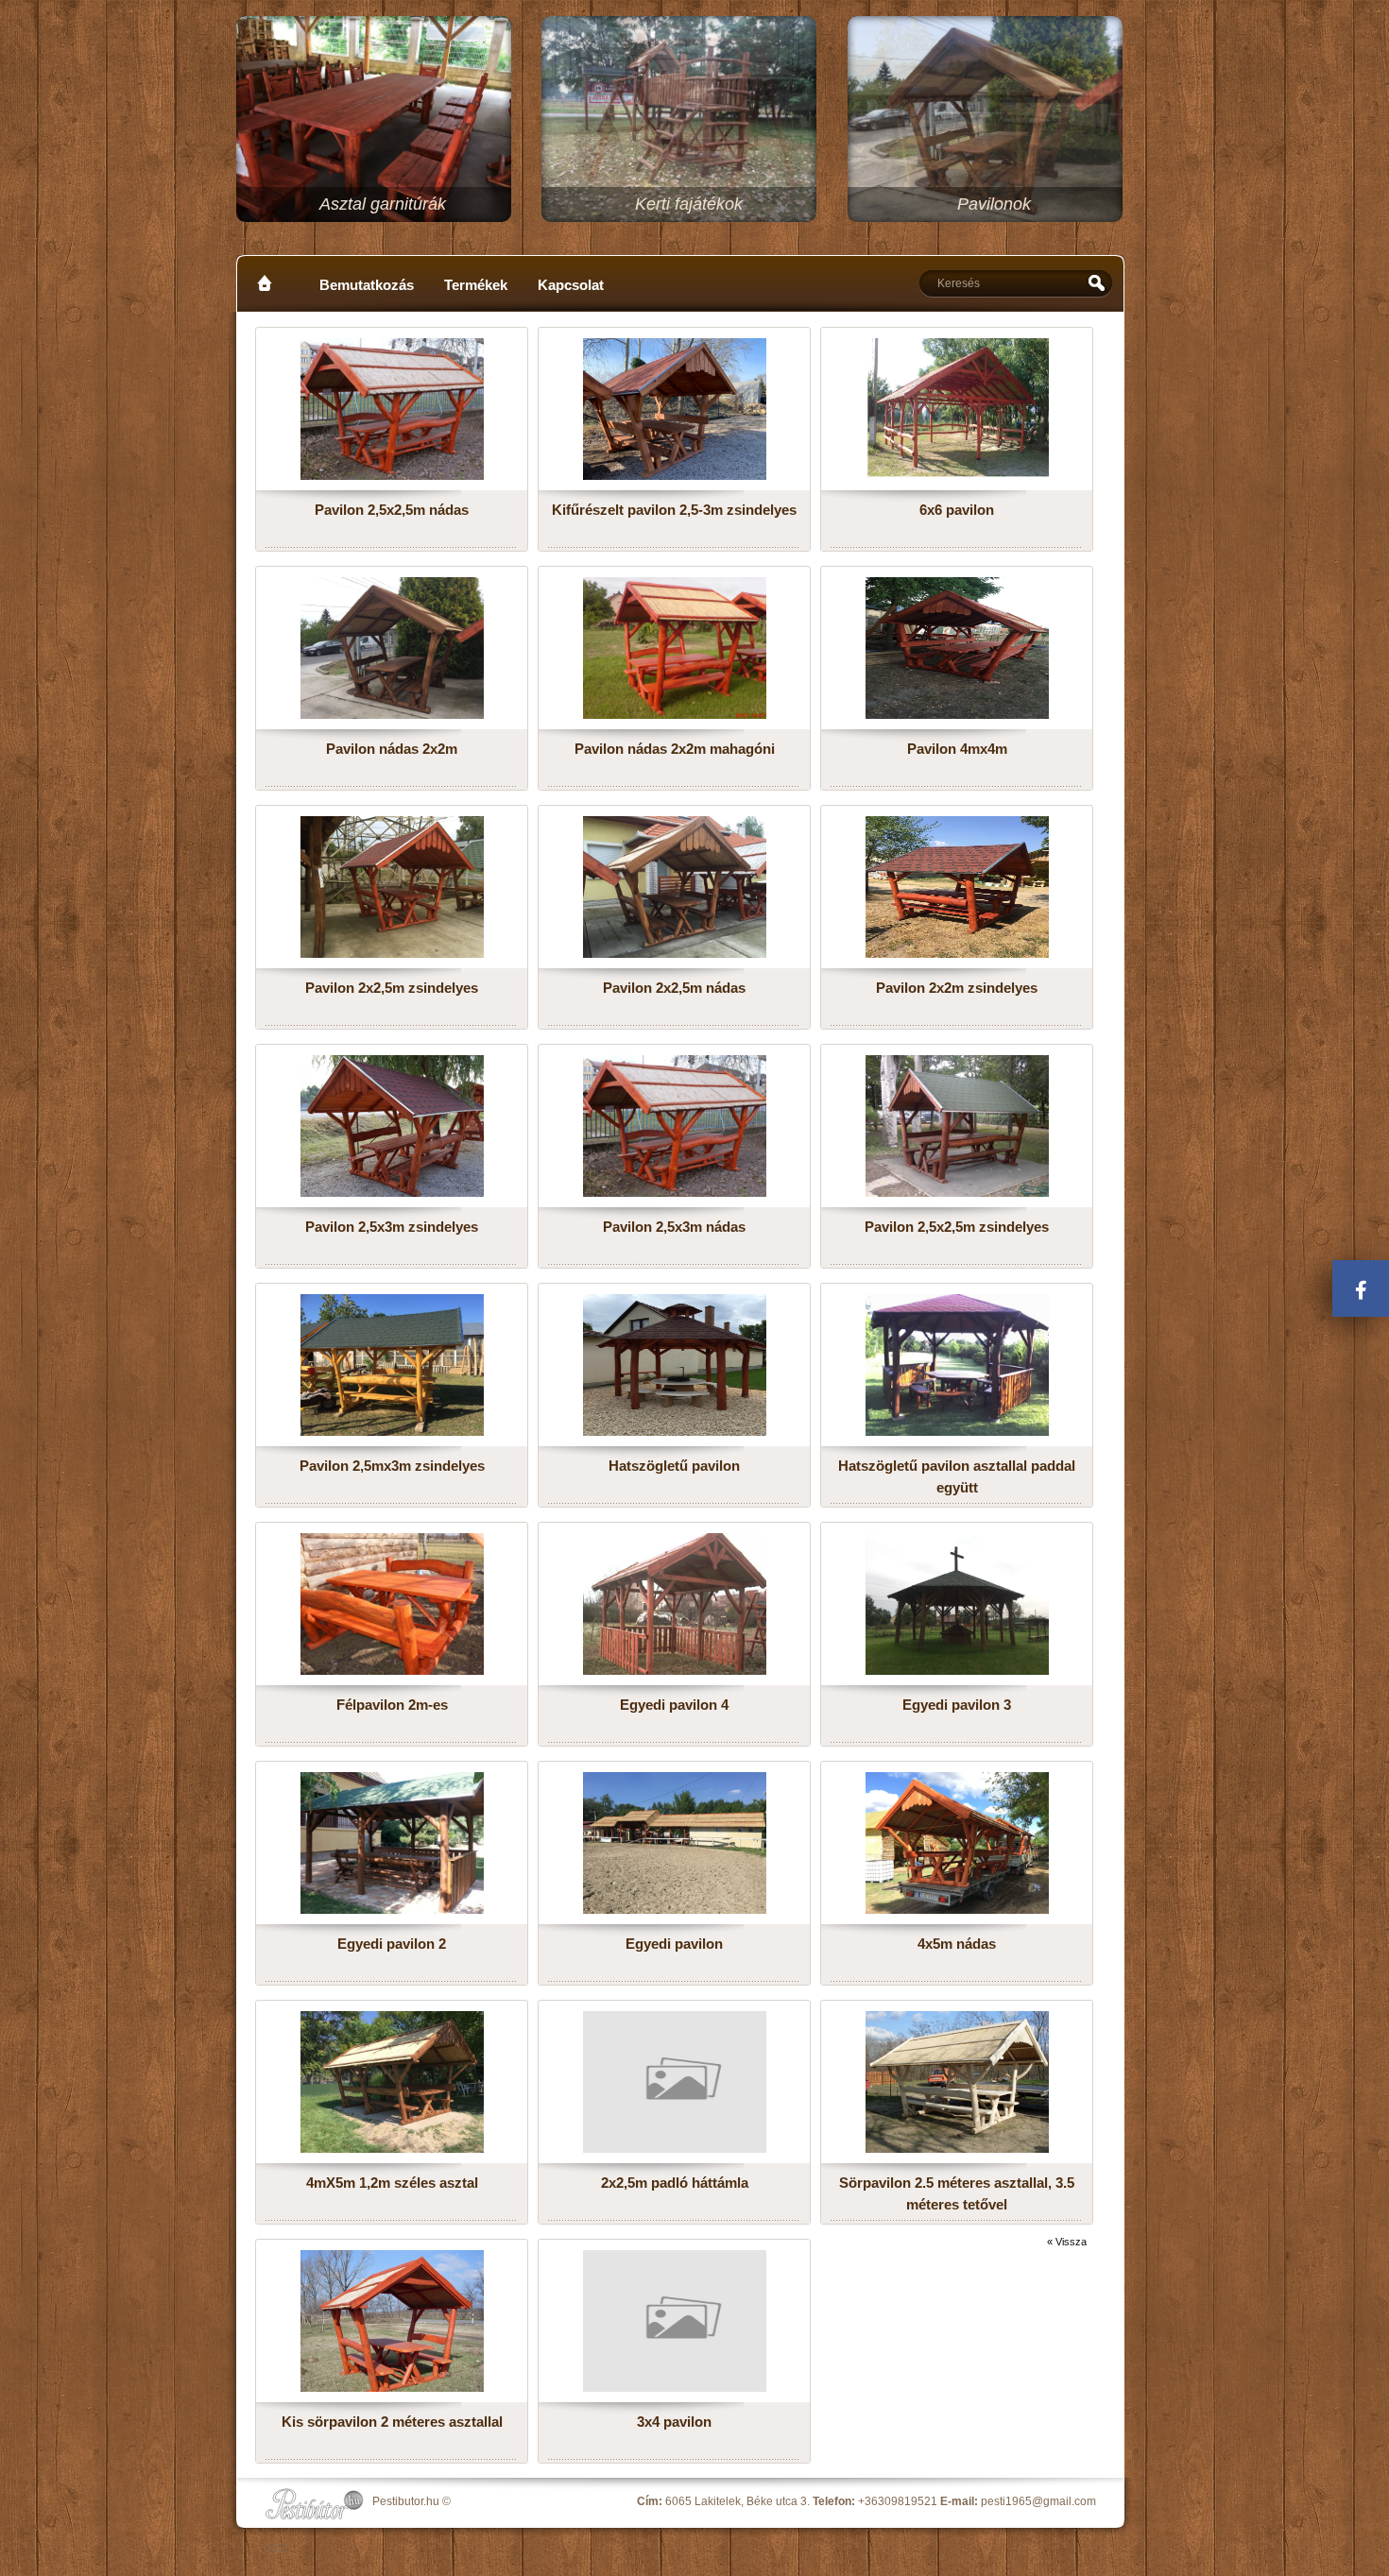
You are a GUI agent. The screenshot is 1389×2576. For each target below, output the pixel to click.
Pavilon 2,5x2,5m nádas (392, 510)
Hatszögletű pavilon (674, 1466)
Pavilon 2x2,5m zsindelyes (392, 988)
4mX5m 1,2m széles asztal (392, 2183)
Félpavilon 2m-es (392, 1705)
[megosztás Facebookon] (1361, 1288)
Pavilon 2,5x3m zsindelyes (392, 1227)
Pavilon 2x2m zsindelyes (957, 988)
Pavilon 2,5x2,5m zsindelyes (957, 1227)
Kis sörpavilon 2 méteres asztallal (392, 2422)
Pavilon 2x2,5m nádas (674, 988)
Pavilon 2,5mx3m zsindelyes (392, 1466)
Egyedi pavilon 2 (392, 1944)
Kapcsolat (571, 285)
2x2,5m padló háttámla (675, 2183)
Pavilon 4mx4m (957, 749)
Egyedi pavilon (674, 1944)
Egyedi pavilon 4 (674, 1705)
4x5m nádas (957, 1944)
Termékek (476, 285)
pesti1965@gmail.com (1038, 2501)
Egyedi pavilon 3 (957, 1705)
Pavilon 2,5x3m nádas (674, 1227)
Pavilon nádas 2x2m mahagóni (675, 749)
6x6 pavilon (957, 510)
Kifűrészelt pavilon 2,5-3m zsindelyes (674, 510)
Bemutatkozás (367, 285)
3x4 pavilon (674, 2422)
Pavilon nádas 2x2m (392, 749)
